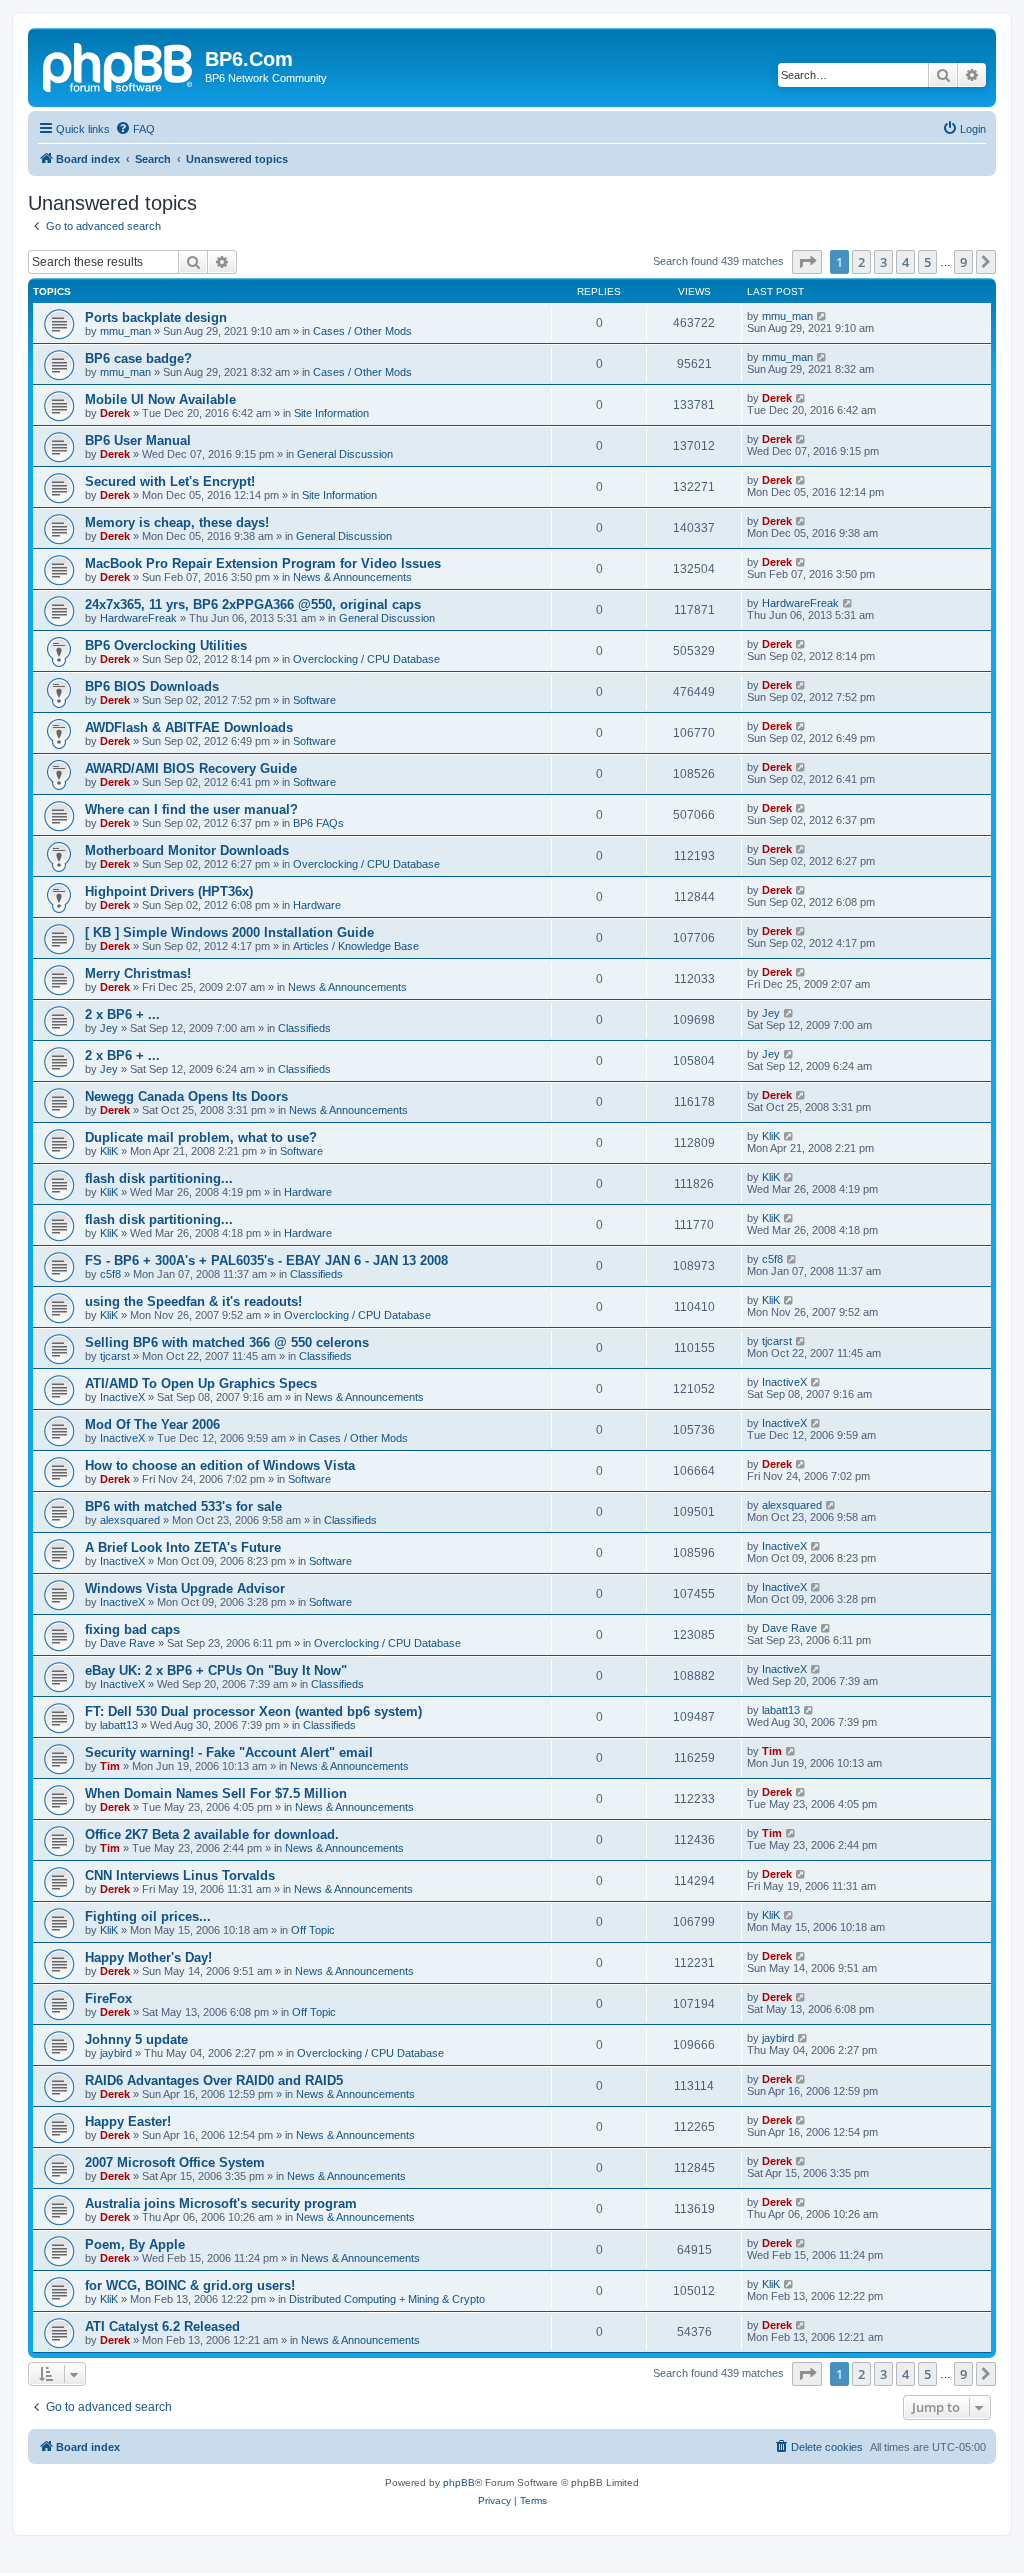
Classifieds (304, 1028)
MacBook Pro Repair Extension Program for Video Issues (263, 563)
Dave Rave (127, 1643)
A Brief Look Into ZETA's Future (183, 1547)
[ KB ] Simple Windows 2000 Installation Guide (229, 932)
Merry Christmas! (138, 973)
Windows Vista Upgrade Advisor (185, 1588)
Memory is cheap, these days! (177, 522)
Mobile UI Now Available (160, 399)
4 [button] (905, 262)
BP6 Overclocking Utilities (166, 645)
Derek (115, 413)
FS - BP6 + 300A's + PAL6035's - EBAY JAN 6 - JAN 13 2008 (266, 1260)
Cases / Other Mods (362, 331)
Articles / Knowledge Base (356, 946)
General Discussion (345, 454)
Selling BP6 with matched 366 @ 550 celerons (227, 1342)
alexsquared (130, 1520)
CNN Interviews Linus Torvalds (180, 1875)
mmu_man (125, 331)
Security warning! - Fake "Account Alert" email (229, 1752)
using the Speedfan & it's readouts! (193, 1301)
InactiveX (122, 1397)
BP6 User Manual (138, 440)
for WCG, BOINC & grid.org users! (190, 2285)
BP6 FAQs (318, 823)
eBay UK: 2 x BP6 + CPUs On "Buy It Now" (216, 1670)
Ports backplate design (156, 317)
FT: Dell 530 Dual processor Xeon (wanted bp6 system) (253, 1711)
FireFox (108, 1998)
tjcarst (115, 1356)
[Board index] (119, 65)
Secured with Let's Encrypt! (170, 481)
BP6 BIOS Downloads (152, 686)
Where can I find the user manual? (191, 809)
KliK (109, 1151)
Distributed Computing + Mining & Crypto (387, 2299)
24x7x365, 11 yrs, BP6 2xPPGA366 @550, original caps (253, 604)
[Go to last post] (822, 316)
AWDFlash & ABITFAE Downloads (189, 727)
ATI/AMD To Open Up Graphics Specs (201, 1383)
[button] (807, 262)
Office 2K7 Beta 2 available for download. (212, 1834)
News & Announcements (352, 577)
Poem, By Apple (135, 2244)
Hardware (317, 905)
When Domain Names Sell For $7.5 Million (216, 1793)
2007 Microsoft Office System (175, 2162)
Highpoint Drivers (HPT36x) (169, 891)
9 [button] (963, 262)
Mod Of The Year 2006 (152, 1424)
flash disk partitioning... (159, 1178)
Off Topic (313, 1930)
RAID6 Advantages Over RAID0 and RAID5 (214, 2080)
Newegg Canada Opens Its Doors (186, 1096)
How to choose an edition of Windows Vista (220, 1465)
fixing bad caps (132, 1629)
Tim (110, 1766)
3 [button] (883, 262)
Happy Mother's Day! (148, 1957)
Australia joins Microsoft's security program (221, 2203)
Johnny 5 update (136, 2039)
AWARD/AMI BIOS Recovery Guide (191, 768)
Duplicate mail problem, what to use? (201, 1137)
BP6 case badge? (138, 358)
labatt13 (119, 1725)
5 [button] (927, 262)
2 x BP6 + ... (122, 1014)
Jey (109, 1028)
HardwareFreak (138, 618)
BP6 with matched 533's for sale (183, 1506)
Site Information (331, 413)
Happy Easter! (128, 2121)
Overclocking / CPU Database (366, 659)
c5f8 (110, 1274)
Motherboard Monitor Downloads (187, 850)
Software (314, 700)
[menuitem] (135, 129)
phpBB (459, 2482)
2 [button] (861, 262)
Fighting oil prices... (148, 1916)
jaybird (116, 2053)
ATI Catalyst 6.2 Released (162, 2326)
